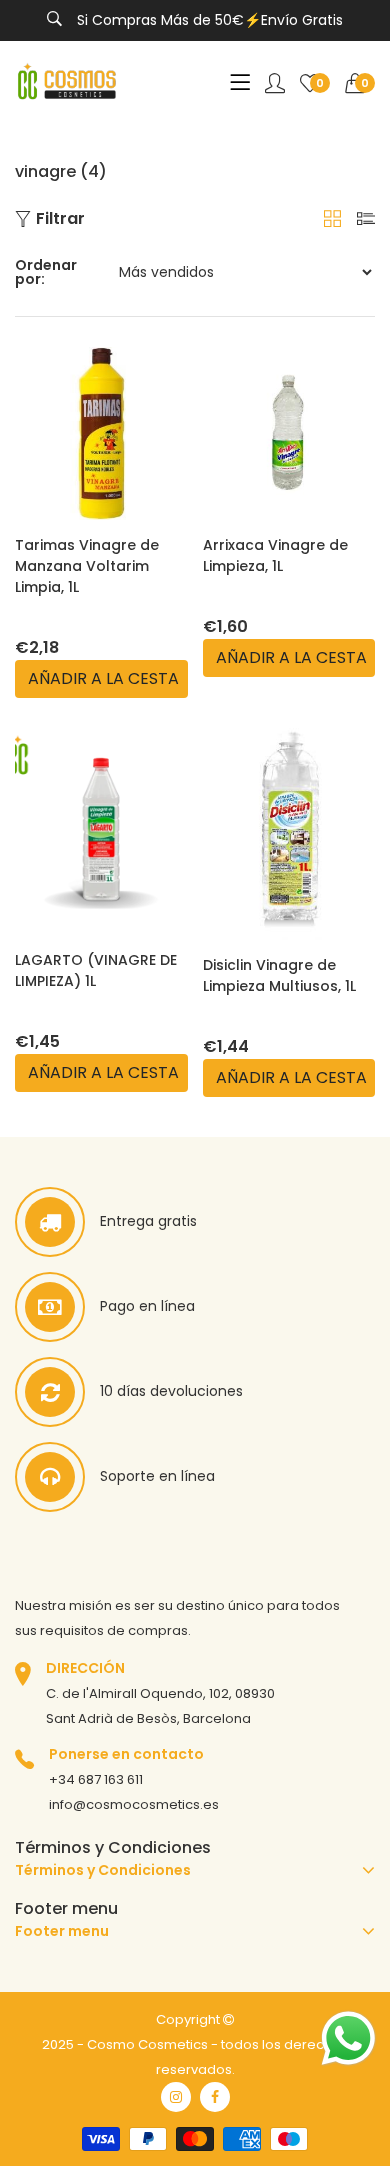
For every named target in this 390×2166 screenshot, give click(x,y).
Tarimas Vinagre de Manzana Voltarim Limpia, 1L (87, 566)
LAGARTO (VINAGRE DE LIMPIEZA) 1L (96, 970)
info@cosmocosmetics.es (134, 1804)
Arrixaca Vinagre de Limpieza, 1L (275, 555)
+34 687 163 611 (96, 1779)
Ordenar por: (46, 272)
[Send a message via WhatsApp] (348, 2038)
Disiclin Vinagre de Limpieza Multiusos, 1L (279, 975)
